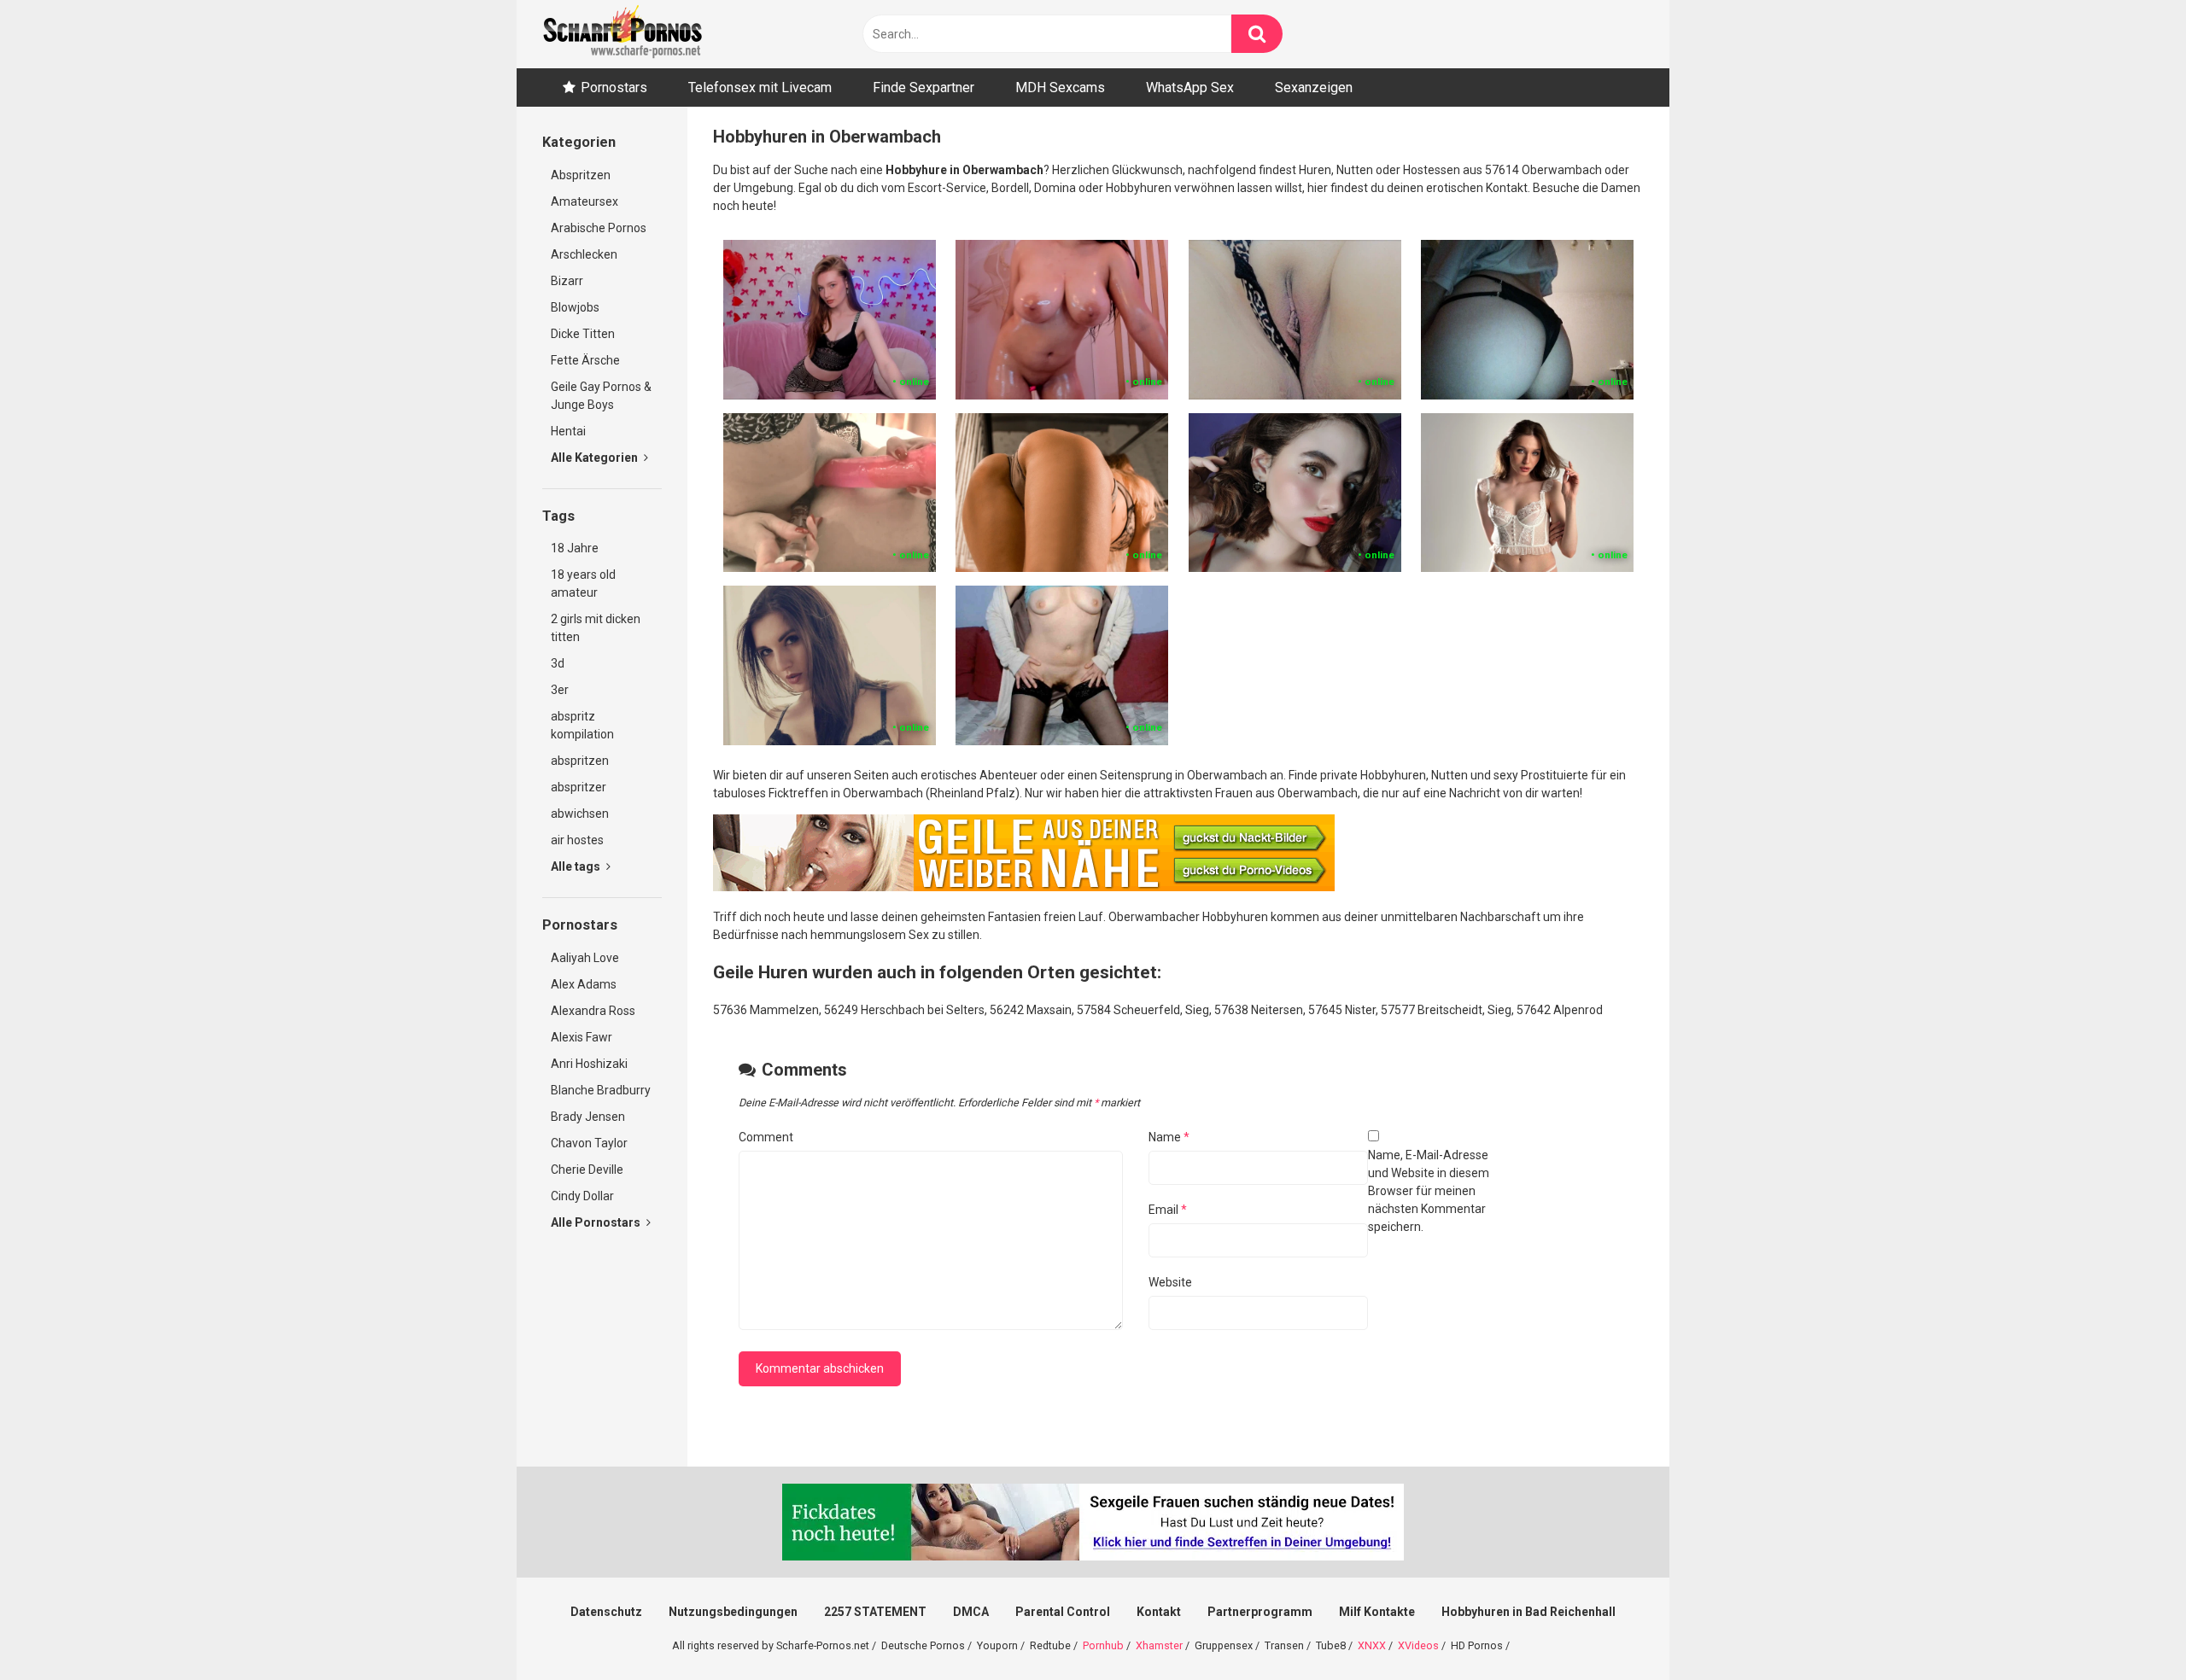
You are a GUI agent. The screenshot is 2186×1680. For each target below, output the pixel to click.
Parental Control (1063, 1612)
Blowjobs (575, 307)
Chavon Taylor (589, 1143)
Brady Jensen (588, 1117)
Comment (766, 1137)
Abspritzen (581, 175)
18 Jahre (575, 548)
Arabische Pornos (599, 228)
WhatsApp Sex (1190, 87)
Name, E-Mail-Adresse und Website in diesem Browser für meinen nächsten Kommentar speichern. (1429, 1191)
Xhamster (1159, 1645)
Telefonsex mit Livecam (760, 87)
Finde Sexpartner (923, 87)
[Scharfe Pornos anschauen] (622, 34)
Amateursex (584, 201)
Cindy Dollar (582, 1196)
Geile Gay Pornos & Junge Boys (601, 396)
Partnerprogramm (1260, 1612)
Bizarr (567, 281)
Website (1170, 1282)
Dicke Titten (583, 334)
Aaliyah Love (585, 958)
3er (560, 690)
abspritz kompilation (582, 725)
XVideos (1418, 1645)
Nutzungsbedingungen (733, 1612)
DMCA (971, 1612)
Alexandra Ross (593, 1011)
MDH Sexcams (1060, 87)
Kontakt (1159, 1612)
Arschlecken (584, 254)
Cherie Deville (587, 1170)
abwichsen (580, 814)
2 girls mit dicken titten (596, 628)
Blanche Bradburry (601, 1090)
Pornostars (614, 87)
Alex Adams (584, 984)
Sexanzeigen (1314, 87)
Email (1168, 1210)
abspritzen (580, 761)
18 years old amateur (583, 583)
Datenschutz (606, 1612)
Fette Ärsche (585, 360)
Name (1169, 1137)
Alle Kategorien (596, 458)
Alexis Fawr (582, 1037)
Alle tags (577, 866)
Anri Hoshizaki (589, 1064)
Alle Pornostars (597, 1222)
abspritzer (579, 787)
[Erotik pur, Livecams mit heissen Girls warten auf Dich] (1024, 887)
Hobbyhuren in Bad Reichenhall (1528, 1612)
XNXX (1372, 1645)
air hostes (577, 840)
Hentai (568, 431)
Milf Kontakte (1377, 1612)
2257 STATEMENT (875, 1612)
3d (558, 663)
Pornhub (1103, 1645)
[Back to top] (2129, 1628)
